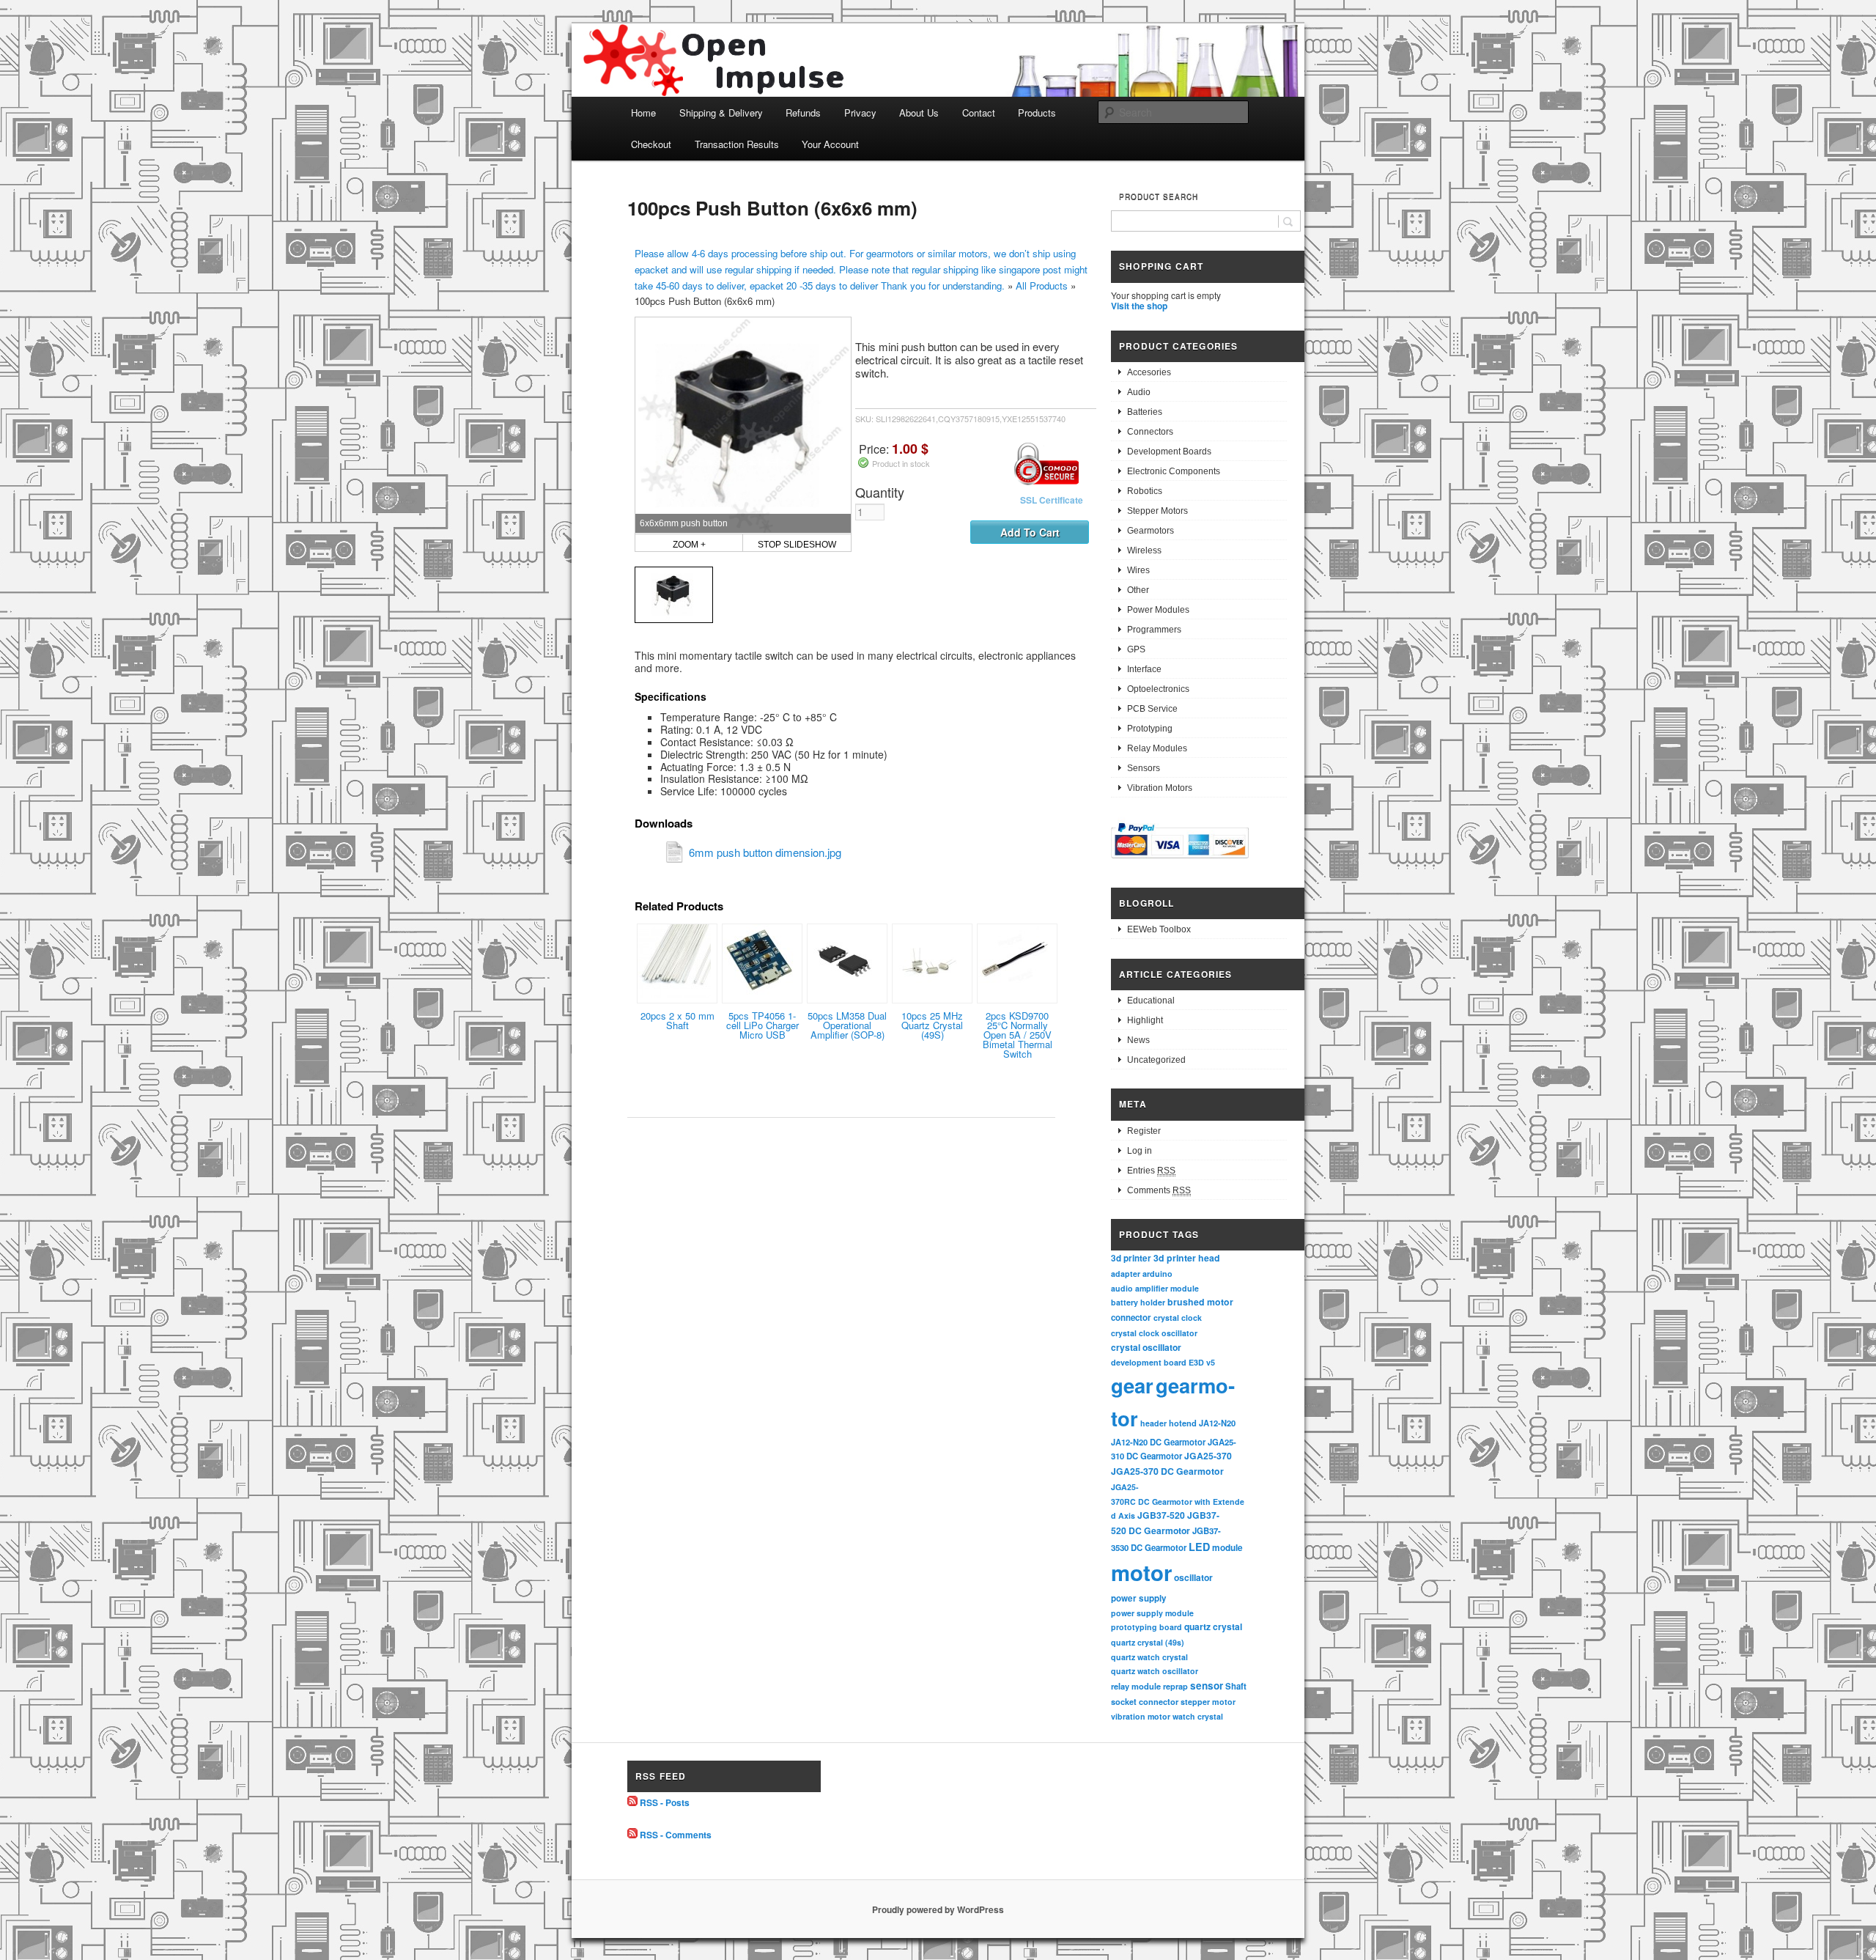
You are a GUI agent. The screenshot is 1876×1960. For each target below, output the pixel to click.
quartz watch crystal (1149, 1657)
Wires (1138, 570)
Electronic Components (1174, 471)
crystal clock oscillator (1154, 1333)
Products (1037, 113)
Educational (1151, 1001)
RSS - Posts (665, 1802)
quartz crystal (1213, 1626)
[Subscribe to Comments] (632, 1835)
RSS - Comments (676, 1835)
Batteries (1145, 412)
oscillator (1193, 1577)
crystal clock (1178, 1318)
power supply (1139, 1598)
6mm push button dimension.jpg (765, 852)
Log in (1140, 1151)
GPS (1136, 649)
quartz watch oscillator (1155, 1671)
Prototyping (1150, 729)
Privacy (860, 113)
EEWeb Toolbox (1159, 929)
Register (1144, 1131)
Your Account (830, 144)
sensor (1207, 1685)
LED (1199, 1547)
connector (1131, 1318)
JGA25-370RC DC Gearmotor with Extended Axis (1178, 1501)
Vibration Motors (1160, 788)
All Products (1042, 285)
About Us (919, 113)
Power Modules (1158, 610)
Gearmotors (1151, 531)
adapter (1126, 1274)
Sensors (1144, 768)
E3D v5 (1202, 1362)
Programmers (1154, 630)
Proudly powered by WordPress (938, 1909)
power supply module (1152, 1613)
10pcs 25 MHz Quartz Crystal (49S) (932, 1025)
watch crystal (1198, 1716)
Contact (979, 113)
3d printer (1131, 1258)
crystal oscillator (1146, 1347)
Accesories (1149, 372)
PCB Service (1152, 709)
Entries (1151, 1171)
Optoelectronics (1158, 689)
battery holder (1138, 1302)
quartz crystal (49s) (1148, 1642)
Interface (1144, 669)
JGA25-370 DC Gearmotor (1167, 1471)
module (1227, 1548)
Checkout (651, 144)
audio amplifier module (1155, 1288)
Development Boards (1169, 452)
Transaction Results (737, 144)
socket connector (1145, 1702)
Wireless (1144, 550)
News (1138, 1040)
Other (1138, 590)
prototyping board (1146, 1627)
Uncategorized (1156, 1060)
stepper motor (1208, 1702)
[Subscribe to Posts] (632, 1802)
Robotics (1145, 491)
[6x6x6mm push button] (674, 595)
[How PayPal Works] (1180, 861)
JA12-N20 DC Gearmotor (1158, 1442)
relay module (1136, 1686)
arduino (1157, 1274)
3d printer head (1187, 1258)
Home (643, 113)
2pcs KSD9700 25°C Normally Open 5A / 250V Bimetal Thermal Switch (1018, 1035)
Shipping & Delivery (721, 113)
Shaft (1236, 1686)
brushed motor (1200, 1302)
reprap (1175, 1686)
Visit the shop (1139, 306)
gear (1132, 1385)
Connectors (1150, 432)
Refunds (803, 113)
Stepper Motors (1157, 511)
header (1153, 1423)
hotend (1183, 1423)
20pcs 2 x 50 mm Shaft (677, 1020)
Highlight (1145, 1020)
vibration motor (1141, 1716)
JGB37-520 (1161, 1515)
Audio (1139, 392)
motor (1141, 1572)
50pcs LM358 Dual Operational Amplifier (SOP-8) (847, 1025)
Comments (1159, 1190)
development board (1149, 1362)
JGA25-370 (1208, 1456)
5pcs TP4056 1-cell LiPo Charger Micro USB (762, 1025)
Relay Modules (1157, 748)
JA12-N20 (1217, 1423)
